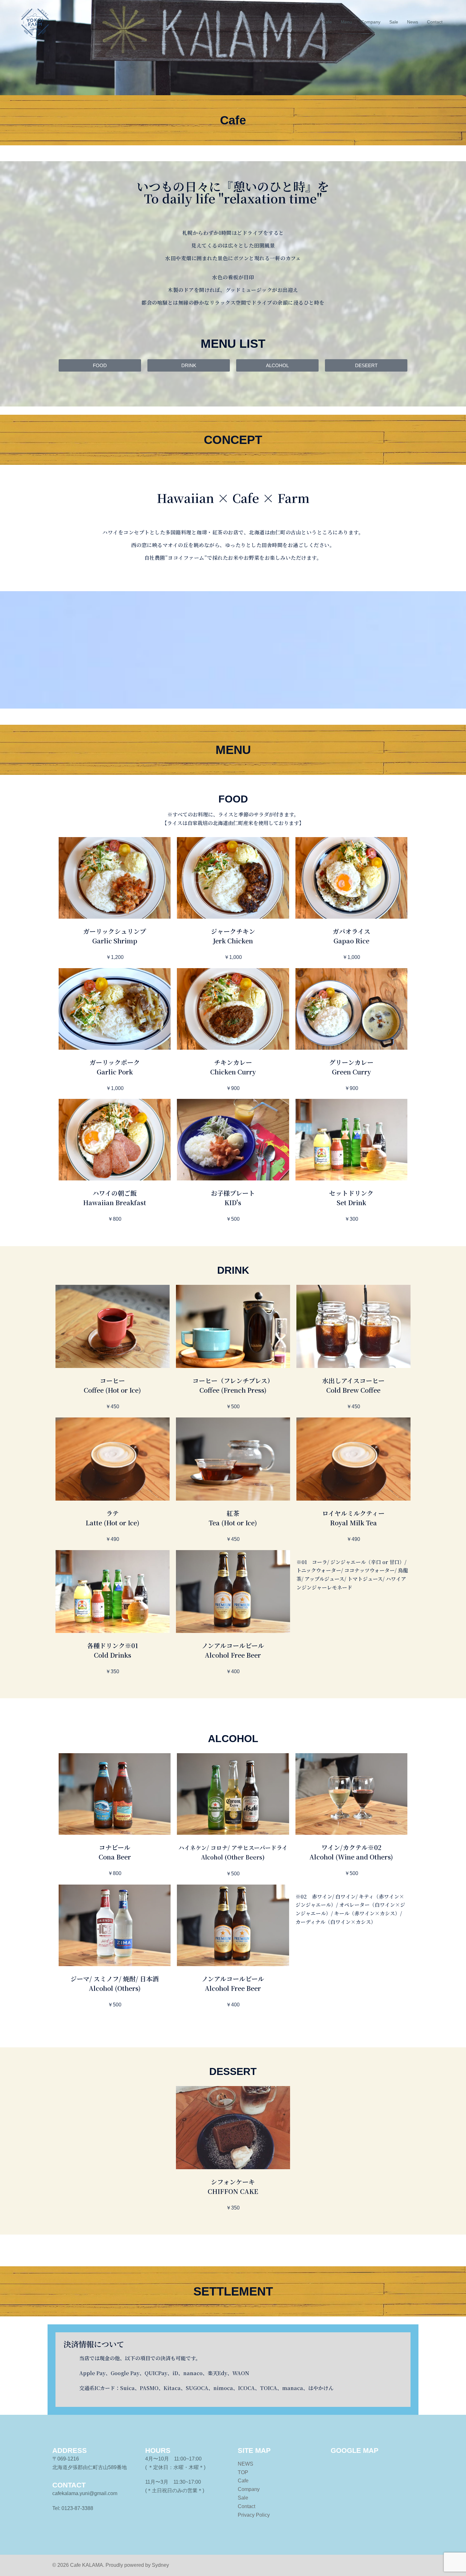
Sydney (160, 2565)
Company (371, 22)
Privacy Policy (254, 2515)
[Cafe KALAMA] (35, 22)
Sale (394, 22)
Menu (346, 22)
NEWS (246, 2464)
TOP (243, 2472)
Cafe (327, 22)
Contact (435, 22)
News (413, 22)
